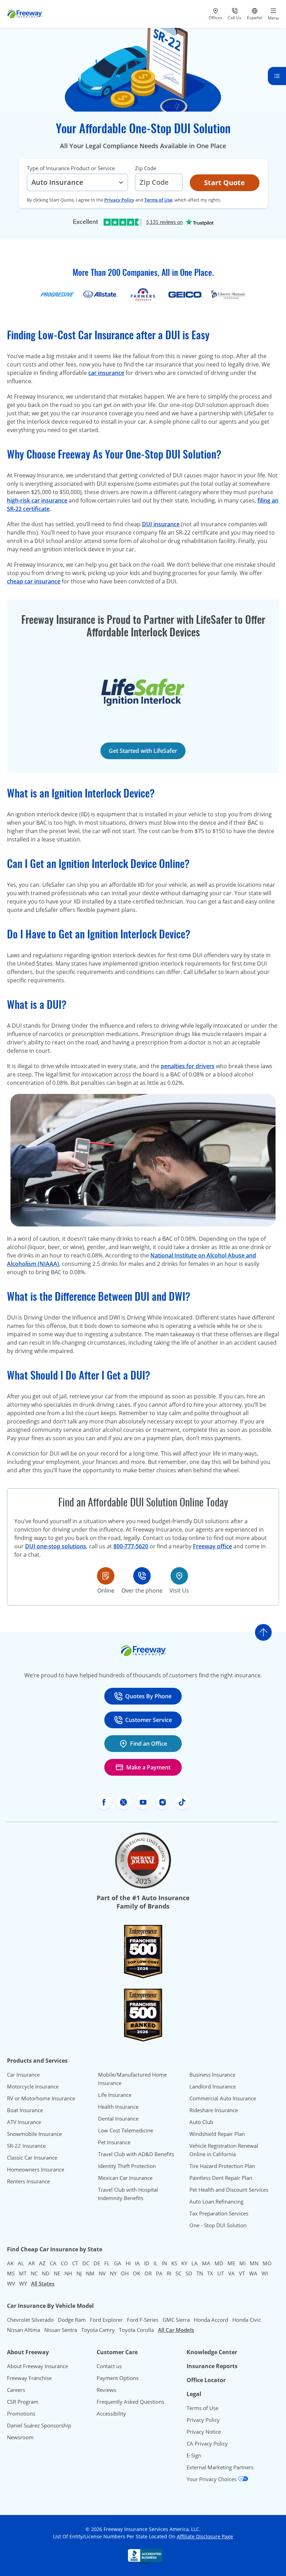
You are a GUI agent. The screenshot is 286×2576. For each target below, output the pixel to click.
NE (57, 2273)
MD (219, 2263)
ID (147, 2263)
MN (254, 2263)
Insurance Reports (212, 2366)
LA (195, 2263)
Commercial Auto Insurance (223, 2098)
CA (53, 2263)
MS (11, 2273)
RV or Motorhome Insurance (41, 2098)
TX (210, 2273)
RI (169, 2273)
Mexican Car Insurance (125, 2178)
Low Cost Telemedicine (126, 2130)
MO (267, 2263)
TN (200, 2273)
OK (137, 2273)
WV (11, 2283)
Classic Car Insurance (32, 2158)
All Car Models (176, 2330)
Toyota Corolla (136, 2330)
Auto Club (201, 2122)
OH (125, 2273)
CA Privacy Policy (207, 2443)
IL (156, 2263)
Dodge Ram (72, 2320)
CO (64, 2263)
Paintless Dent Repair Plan (221, 2178)
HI (128, 2263)
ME (231, 2263)
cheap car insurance (34, 581)
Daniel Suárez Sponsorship (39, 2425)
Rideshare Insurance (214, 2110)
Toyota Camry (98, 2330)
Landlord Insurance (213, 2086)
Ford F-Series (143, 2320)
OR (148, 2273)
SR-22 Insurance (26, 2146)
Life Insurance (115, 2095)
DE (97, 2263)
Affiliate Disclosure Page (205, 2536)
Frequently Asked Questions (130, 2402)
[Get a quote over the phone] (142, 1576)
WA (253, 2273)
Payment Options (118, 2378)
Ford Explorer (106, 2320)
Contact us (109, 2366)
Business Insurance (212, 2075)
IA (137, 2263)
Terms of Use (158, 200)
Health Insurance (118, 2107)
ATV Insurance (24, 2122)
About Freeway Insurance (37, 2366)
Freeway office (212, 1546)
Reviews (106, 2390)
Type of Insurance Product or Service (71, 168)
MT (23, 2273)
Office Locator (206, 2380)
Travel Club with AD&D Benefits (136, 2154)
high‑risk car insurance (37, 500)
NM (90, 2273)
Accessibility (111, 2413)
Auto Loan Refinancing (216, 2201)
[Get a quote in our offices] (179, 1576)
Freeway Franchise (29, 2378)
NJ (79, 2273)
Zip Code (146, 168)
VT (242, 2273)
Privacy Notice (204, 2432)
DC (86, 2263)
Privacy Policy (119, 200)
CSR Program (23, 2402)
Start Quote (224, 183)
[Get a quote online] (106, 1576)
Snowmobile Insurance (34, 2134)
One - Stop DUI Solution (218, 2225)
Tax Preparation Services (219, 2213)
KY (184, 2263)
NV (102, 2273)
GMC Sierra (176, 2320)
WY (23, 2283)
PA (159, 2273)
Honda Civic (247, 2320)
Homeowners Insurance (36, 2169)
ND (46, 2273)
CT (75, 2263)
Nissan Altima (24, 2330)
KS (174, 2263)
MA (206, 2263)
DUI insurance (161, 524)
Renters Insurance (28, 2181)
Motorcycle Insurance (33, 2086)
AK (10, 2263)
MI (242, 2263)
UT (221, 2273)
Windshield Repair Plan (217, 2134)
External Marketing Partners (220, 2467)
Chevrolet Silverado (30, 2320)
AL (21, 2263)
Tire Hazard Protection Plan (222, 2166)
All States (43, 2283)
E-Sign (194, 2455)
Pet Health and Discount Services (229, 2190)
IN (164, 2263)
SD (189, 2273)
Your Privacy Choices (212, 2479)
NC (34, 2273)
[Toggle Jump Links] (277, 76)
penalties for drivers (188, 1066)
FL (107, 2263)
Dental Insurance (118, 2118)
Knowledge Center (212, 2352)
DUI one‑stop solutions (56, 1546)
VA (231, 2273)
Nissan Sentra (61, 2330)
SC (178, 2273)
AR (32, 2263)
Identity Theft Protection (127, 2166)
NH (68, 2273)
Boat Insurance (25, 2110)
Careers (16, 2390)
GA (118, 2263)
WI (265, 2273)
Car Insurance (23, 2075)
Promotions (21, 2413)
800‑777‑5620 (131, 1546)
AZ (42, 2263)
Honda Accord (211, 2320)
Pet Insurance (114, 2142)
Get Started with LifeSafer (143, 751)
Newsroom (20, 2437)
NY (113, 2273)
